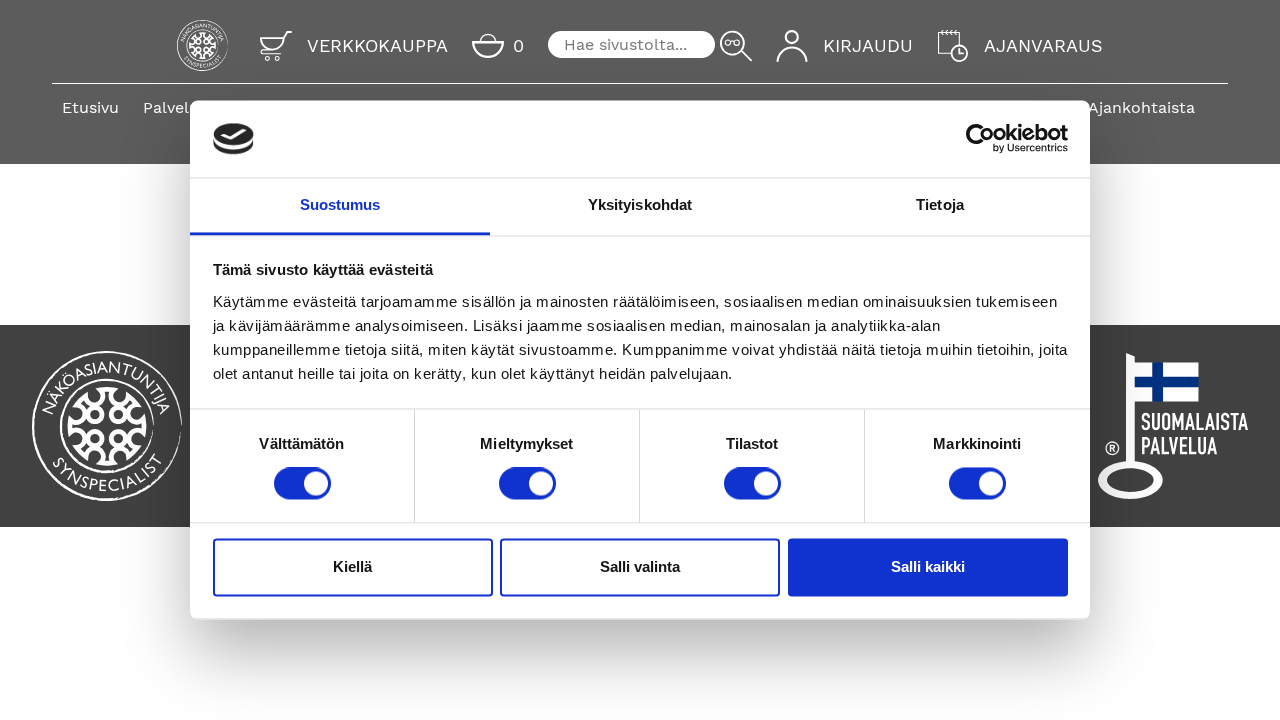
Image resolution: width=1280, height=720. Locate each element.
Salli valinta (640, 566)
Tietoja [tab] (940, 204)
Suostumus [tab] (340, 204)
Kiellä (352, 566)
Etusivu (90, 107)
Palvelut (174, 107)
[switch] (527, 484)
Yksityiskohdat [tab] (640, 204)
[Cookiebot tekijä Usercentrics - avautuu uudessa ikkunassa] (980, 139)
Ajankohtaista (1141, 107)
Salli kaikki (928, 566)
